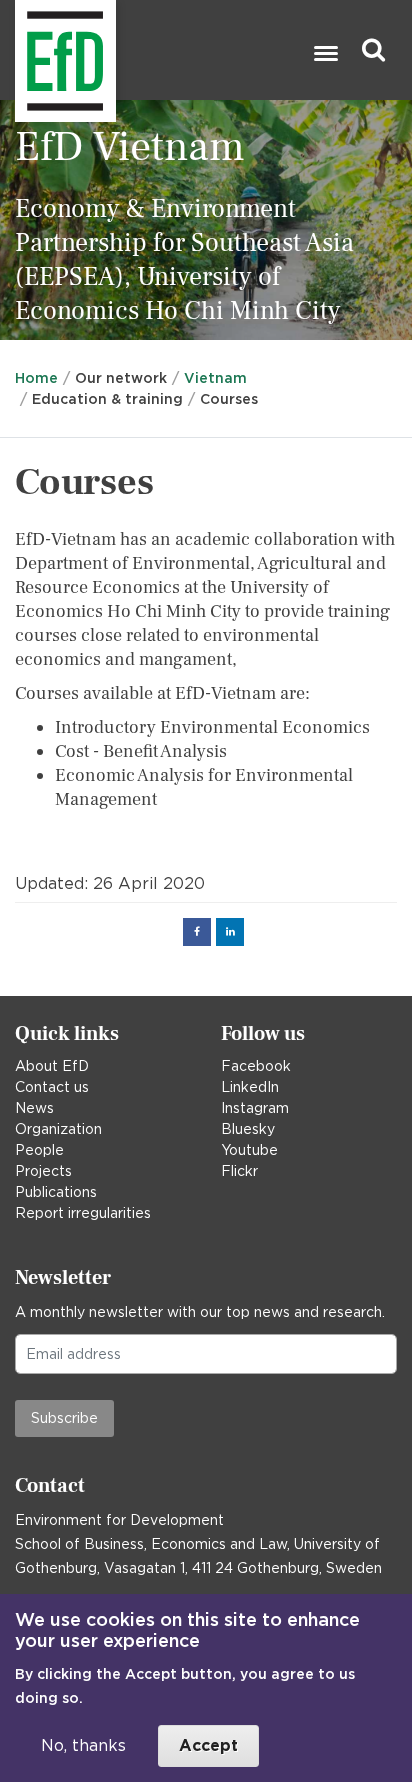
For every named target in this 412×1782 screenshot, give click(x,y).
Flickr (239, 1171)
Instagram (255, 1108)
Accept (208, 1745)
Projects (43, 1171)
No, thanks (83, 1745)
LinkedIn (250, 1087)
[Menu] (325, 55)
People (39, 1150)
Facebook (256, 1066)
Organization (58, 1129)
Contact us (52, 1087)
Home (36, 378)
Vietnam (215, 378)
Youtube (249, 1150)
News (34, 1108)
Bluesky (248, 1129)
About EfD (52, 1066)
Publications (56, 1192)
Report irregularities (83, 1213)
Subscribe (64, 1418)
